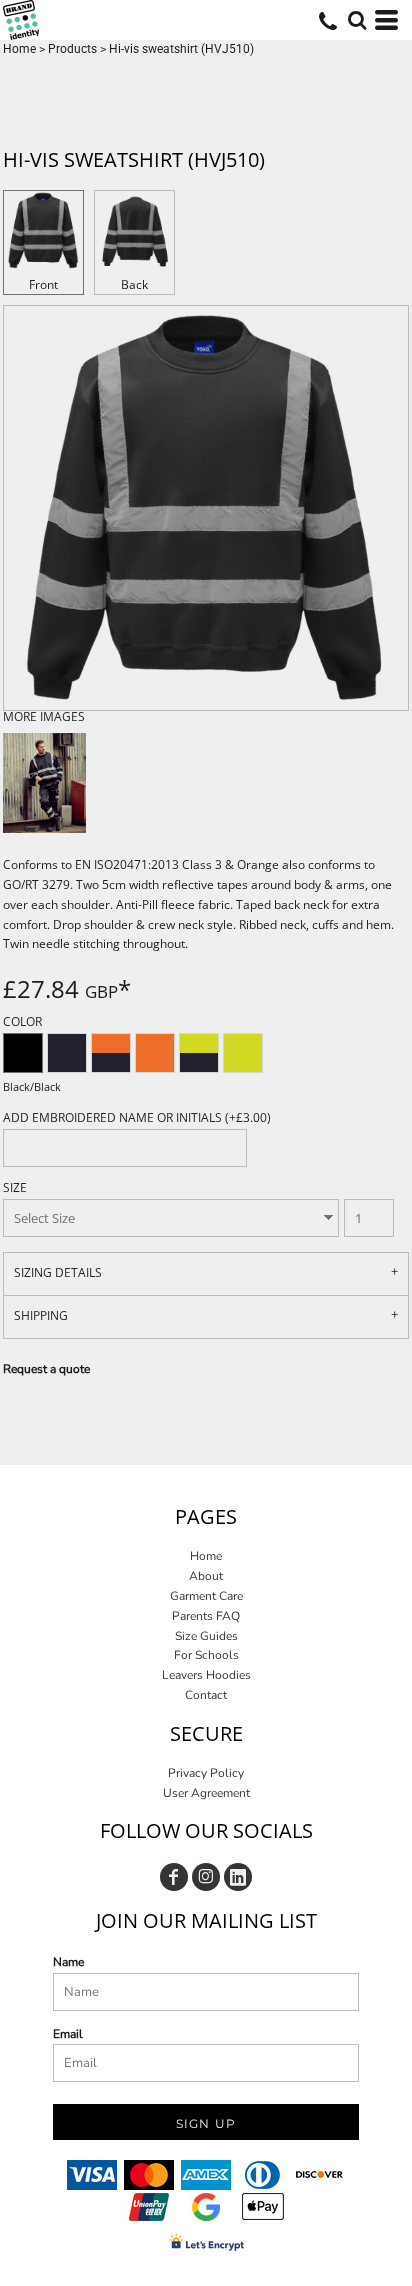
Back (134, 284)
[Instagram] (206, 1877)
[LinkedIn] (238, 1877)
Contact (206, 1695)
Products (72, 49)
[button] (357, 20)
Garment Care (206, 1596)
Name (68, 1962)
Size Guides (206, 1636)
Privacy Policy (206, 1773)
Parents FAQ (206, 1616)
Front (43, 284)
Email (68, 2034)
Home (19, 49)
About (206, 1576)
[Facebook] (174, 1877)
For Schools (206, 1655)
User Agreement (206, 1793)
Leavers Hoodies (206, 1675)
